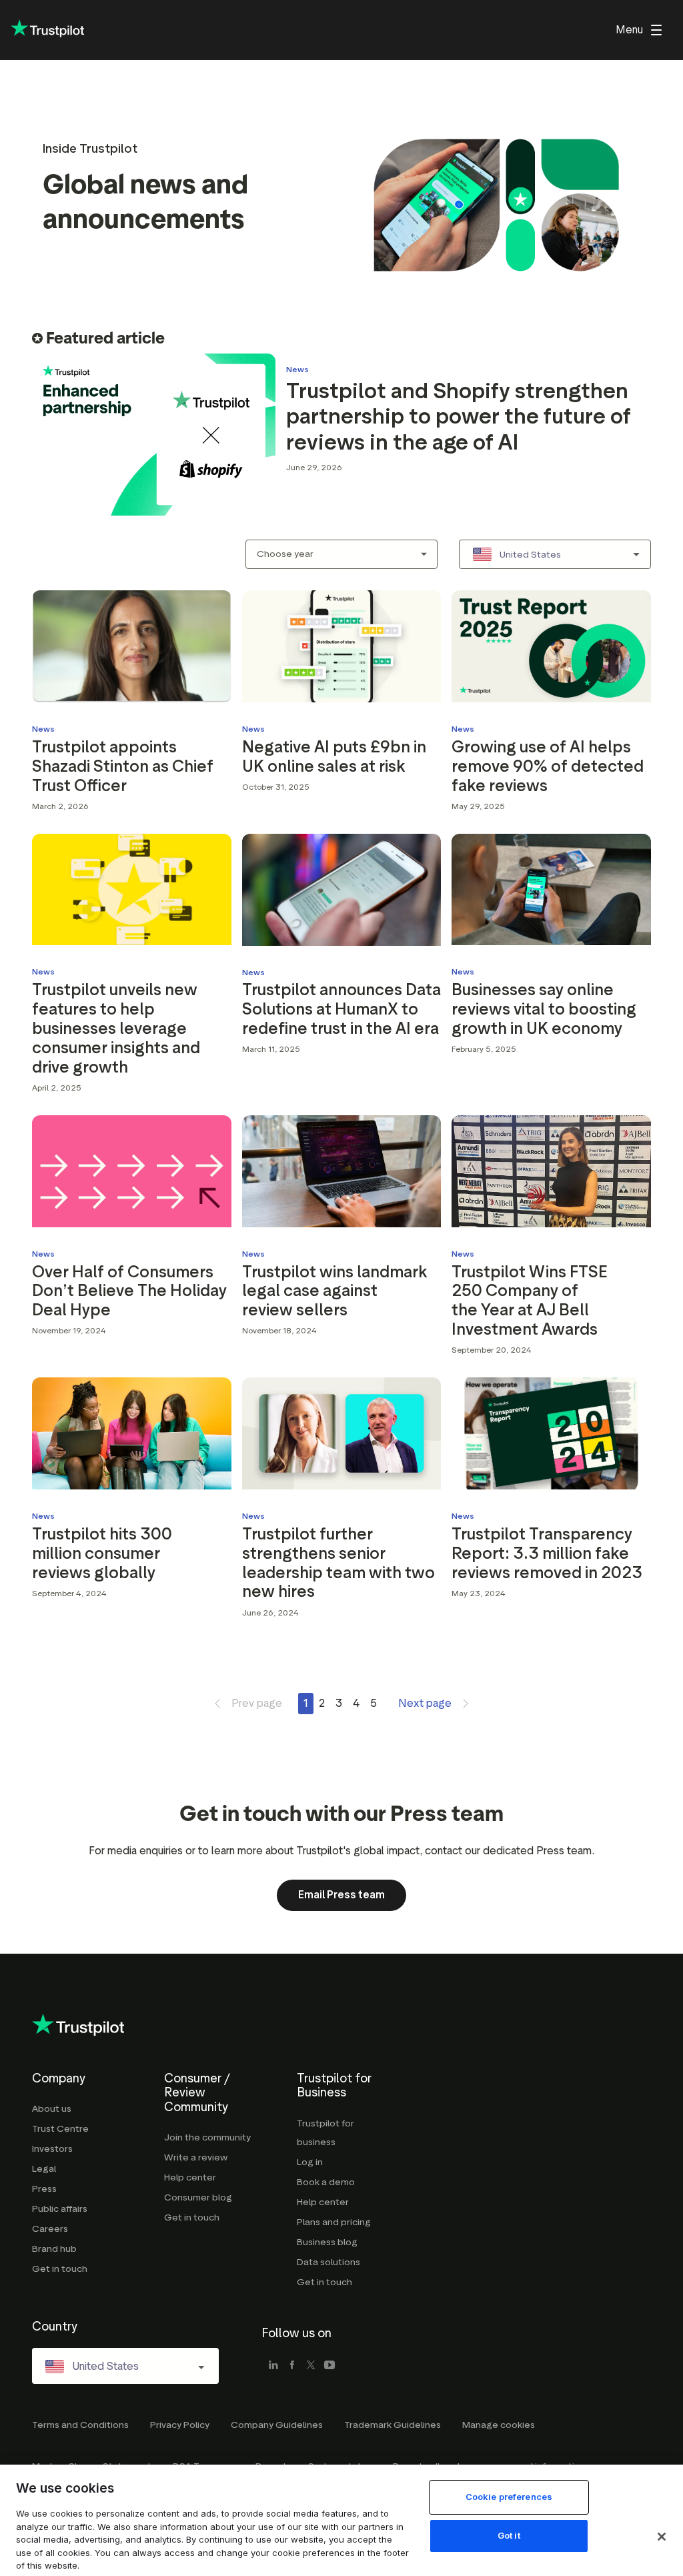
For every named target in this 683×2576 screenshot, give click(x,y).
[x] (311, 2366)
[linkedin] (273, 2366)
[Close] (662, 2537)
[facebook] (292, 2366)
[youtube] (329, 2366)
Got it (509, 2535)
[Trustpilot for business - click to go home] (47, 30)
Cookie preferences (509, 2497)
